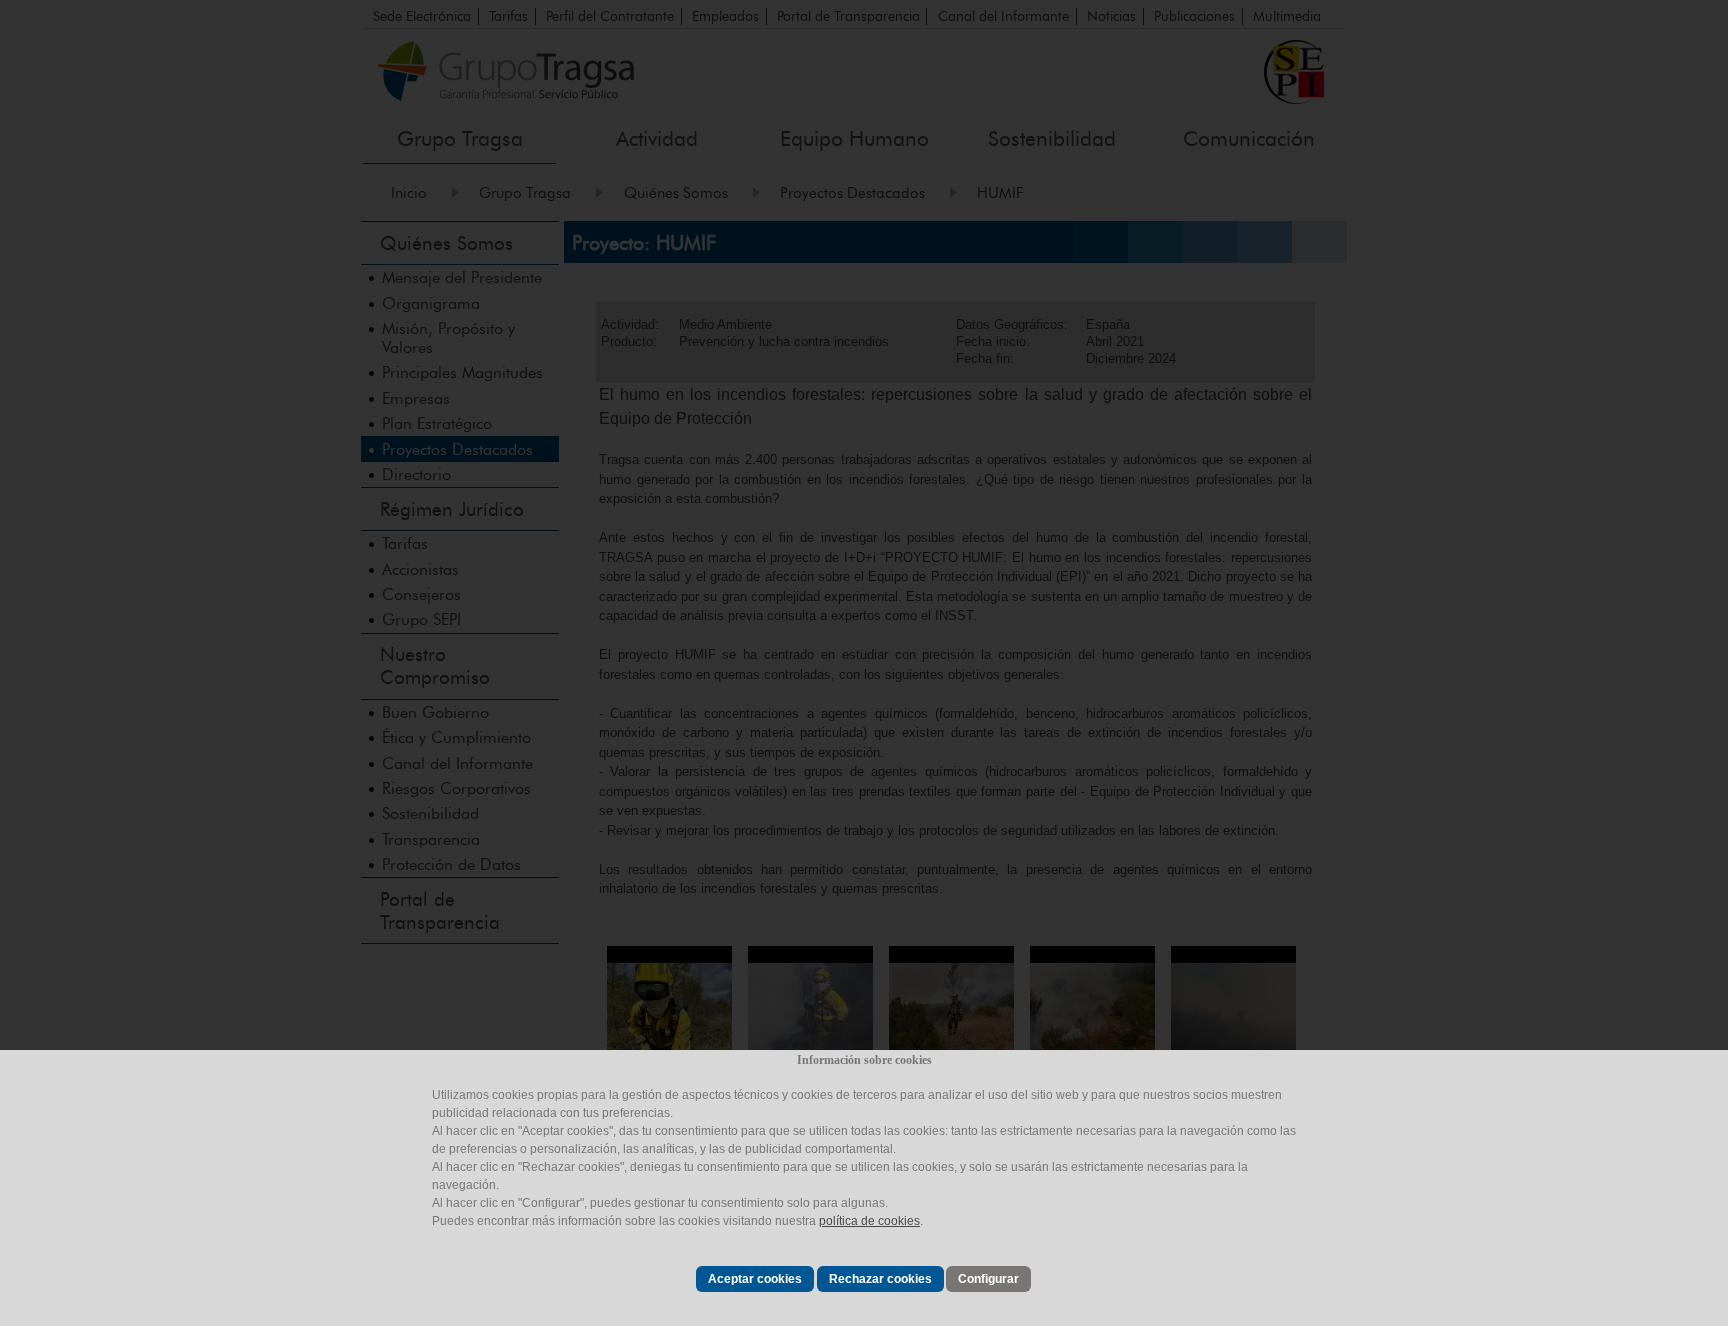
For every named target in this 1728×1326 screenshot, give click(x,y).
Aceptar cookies (755, 1279)
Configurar (988, 1279)
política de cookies (869, 1221)
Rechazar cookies (880, 1279)
